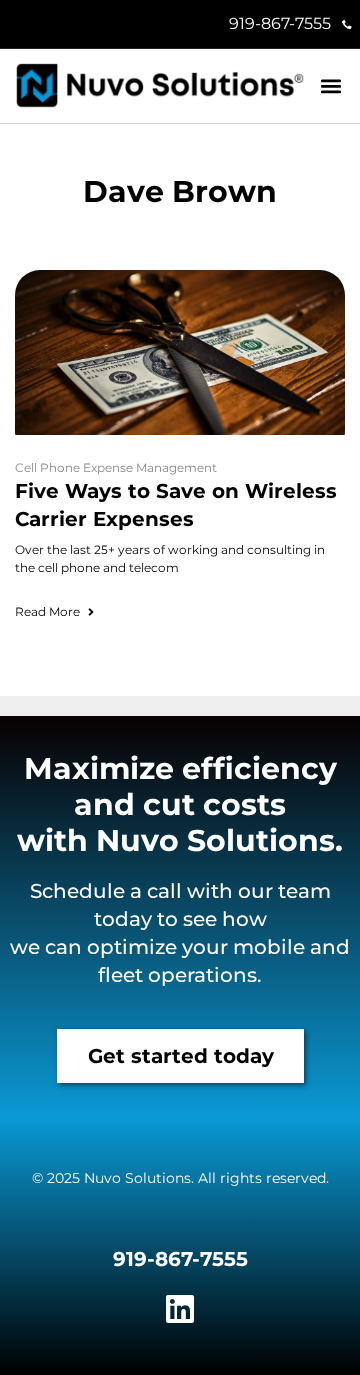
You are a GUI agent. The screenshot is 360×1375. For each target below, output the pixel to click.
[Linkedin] (180, 1309)
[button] (331, 86)
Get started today (181, 1056)
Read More (47, 611)
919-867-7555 (280, 23)
